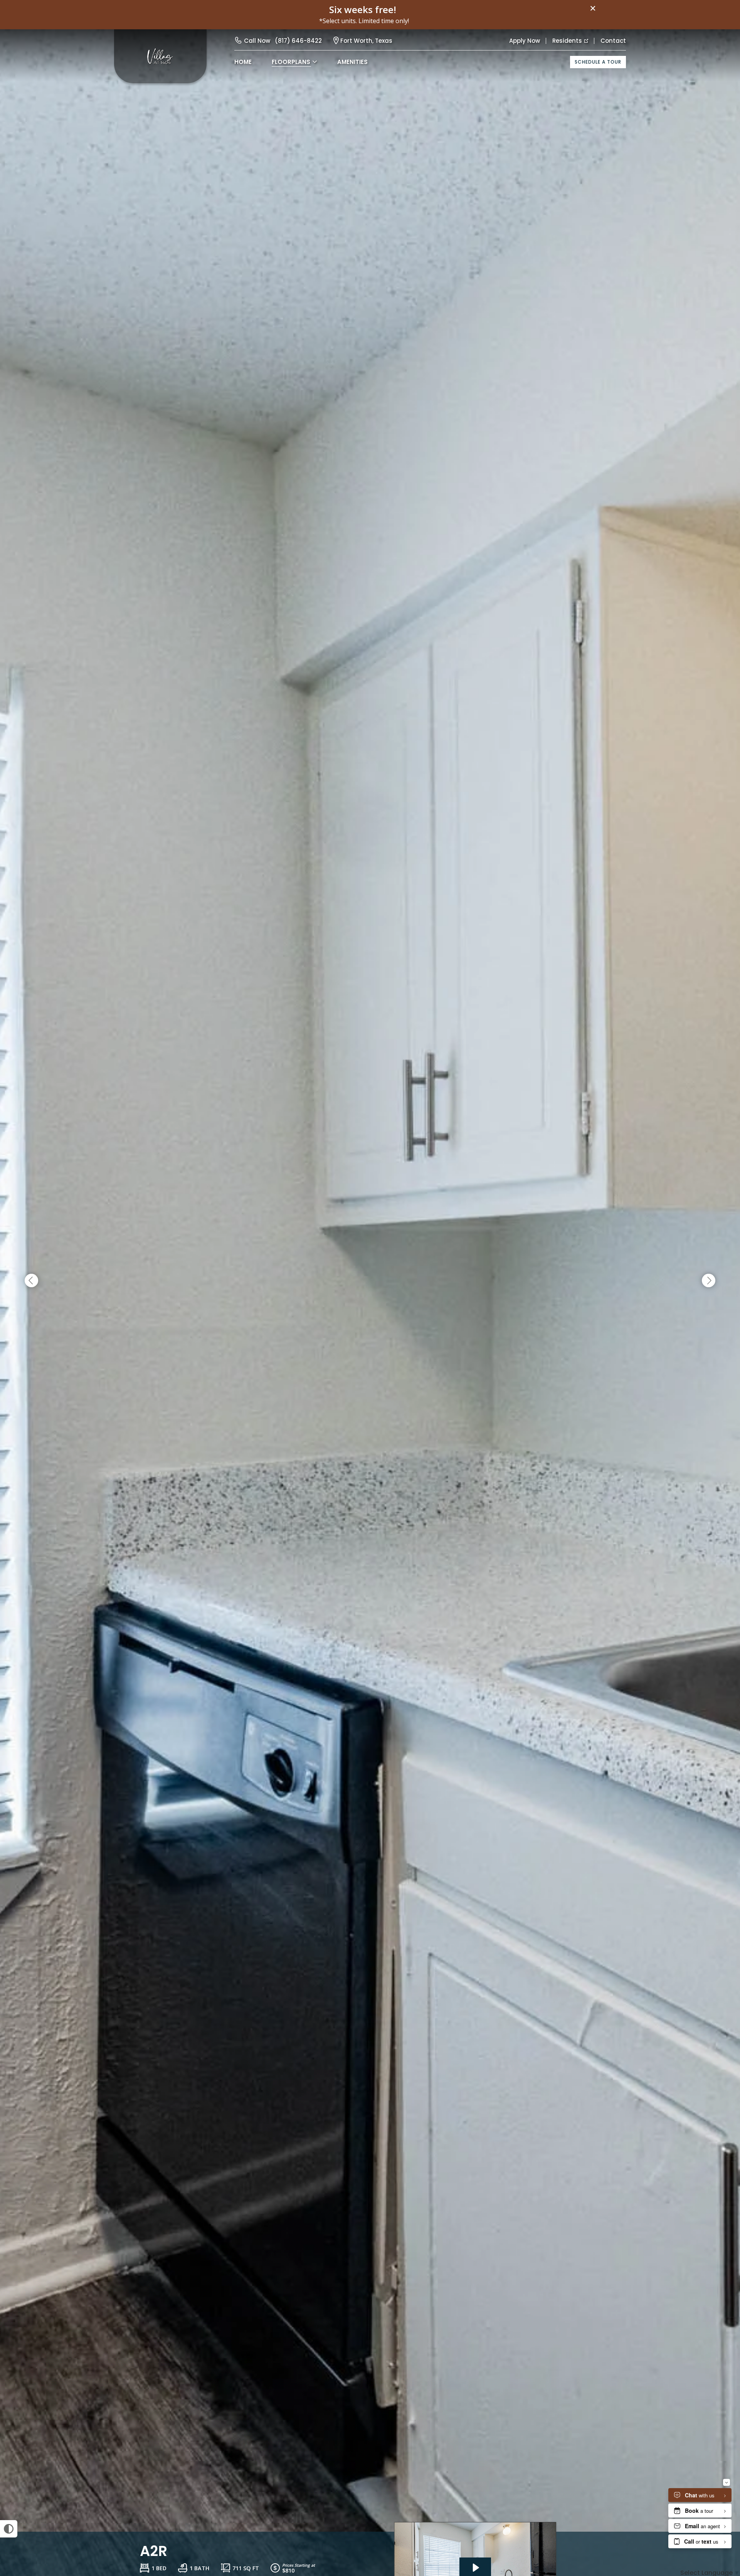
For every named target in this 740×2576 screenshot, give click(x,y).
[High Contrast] (9, 2529)
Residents (567, 41)
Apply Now (525, 41)
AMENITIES (352, 62)
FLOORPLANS (291, 62)
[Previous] (31, 1281)
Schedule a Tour (598, 62)
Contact (613, 41)
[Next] (709, 1281)
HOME (243, 62)
